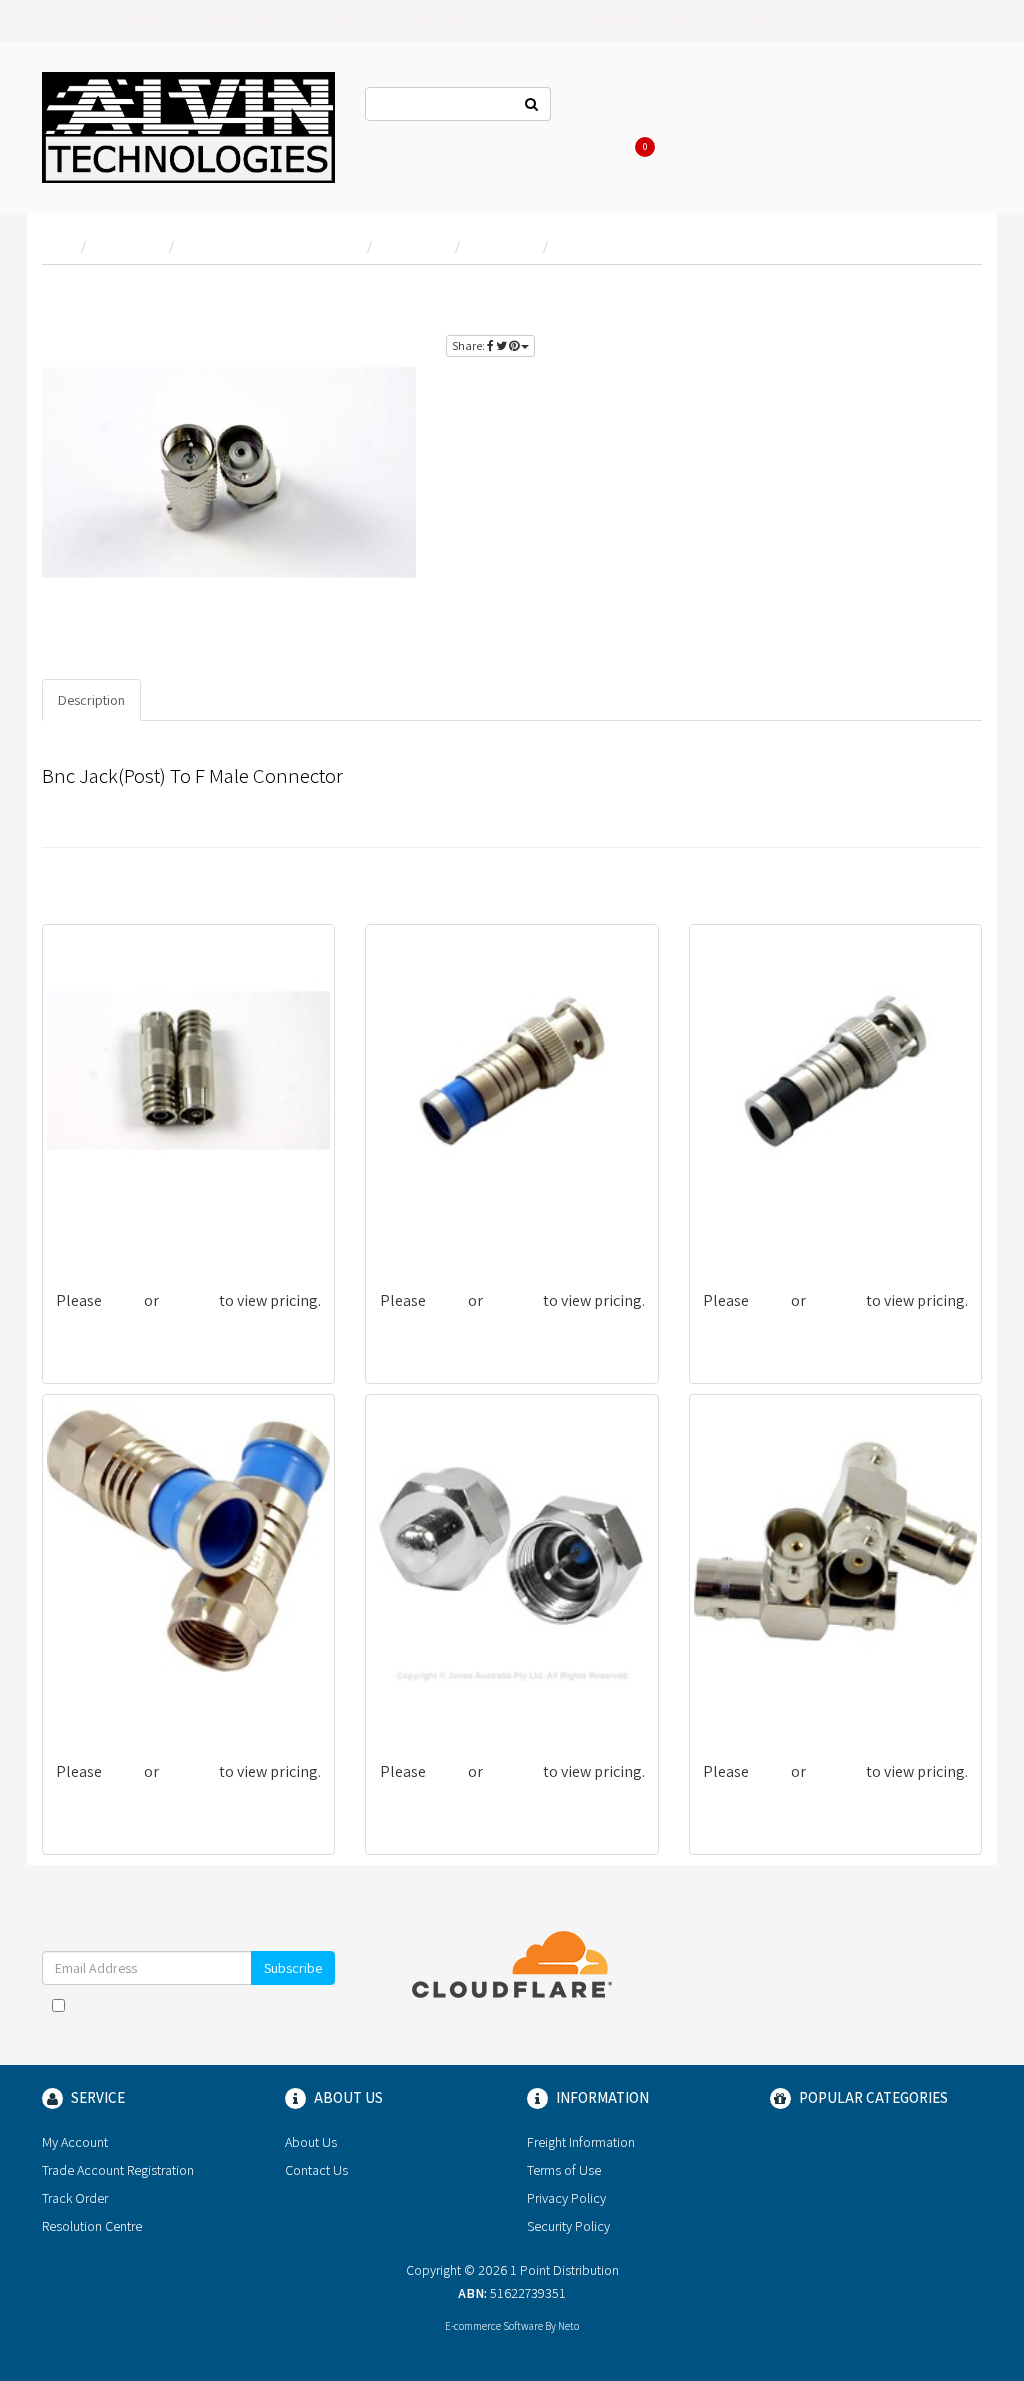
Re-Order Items (911, 106)
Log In (759, 106)
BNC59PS (733, 1231)
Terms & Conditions (270, 2005)
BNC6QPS (411, 1231)
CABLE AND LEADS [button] (455, 20)
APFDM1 (406, 1702)
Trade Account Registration (118, 2170)
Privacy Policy (210, 2025)
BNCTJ (724, 1702)
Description (91, 700)
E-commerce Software (494, 2326)
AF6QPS (82, 1702)
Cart (647, 146)
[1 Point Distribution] (188, 126)
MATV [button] (688, 20)
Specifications (199, 700)
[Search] (532, 104)
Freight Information (581, 2142)
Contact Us (611, 106)
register (904, 318)
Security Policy (568, 2226)
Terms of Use (564, 2170)
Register (823, 106)
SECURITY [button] (756, 20)
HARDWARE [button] (615, 20)
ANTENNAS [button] (148, 20)
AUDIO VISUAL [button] (241, 20)
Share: (469, 345)
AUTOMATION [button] (342, 20)
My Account (75, 2142)
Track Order (75, 2198)
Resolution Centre (92, 2226)
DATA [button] (544, 20)
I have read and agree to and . (199, 2015)
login (946, 295)
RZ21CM (82, 1231)
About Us (691, 106)
